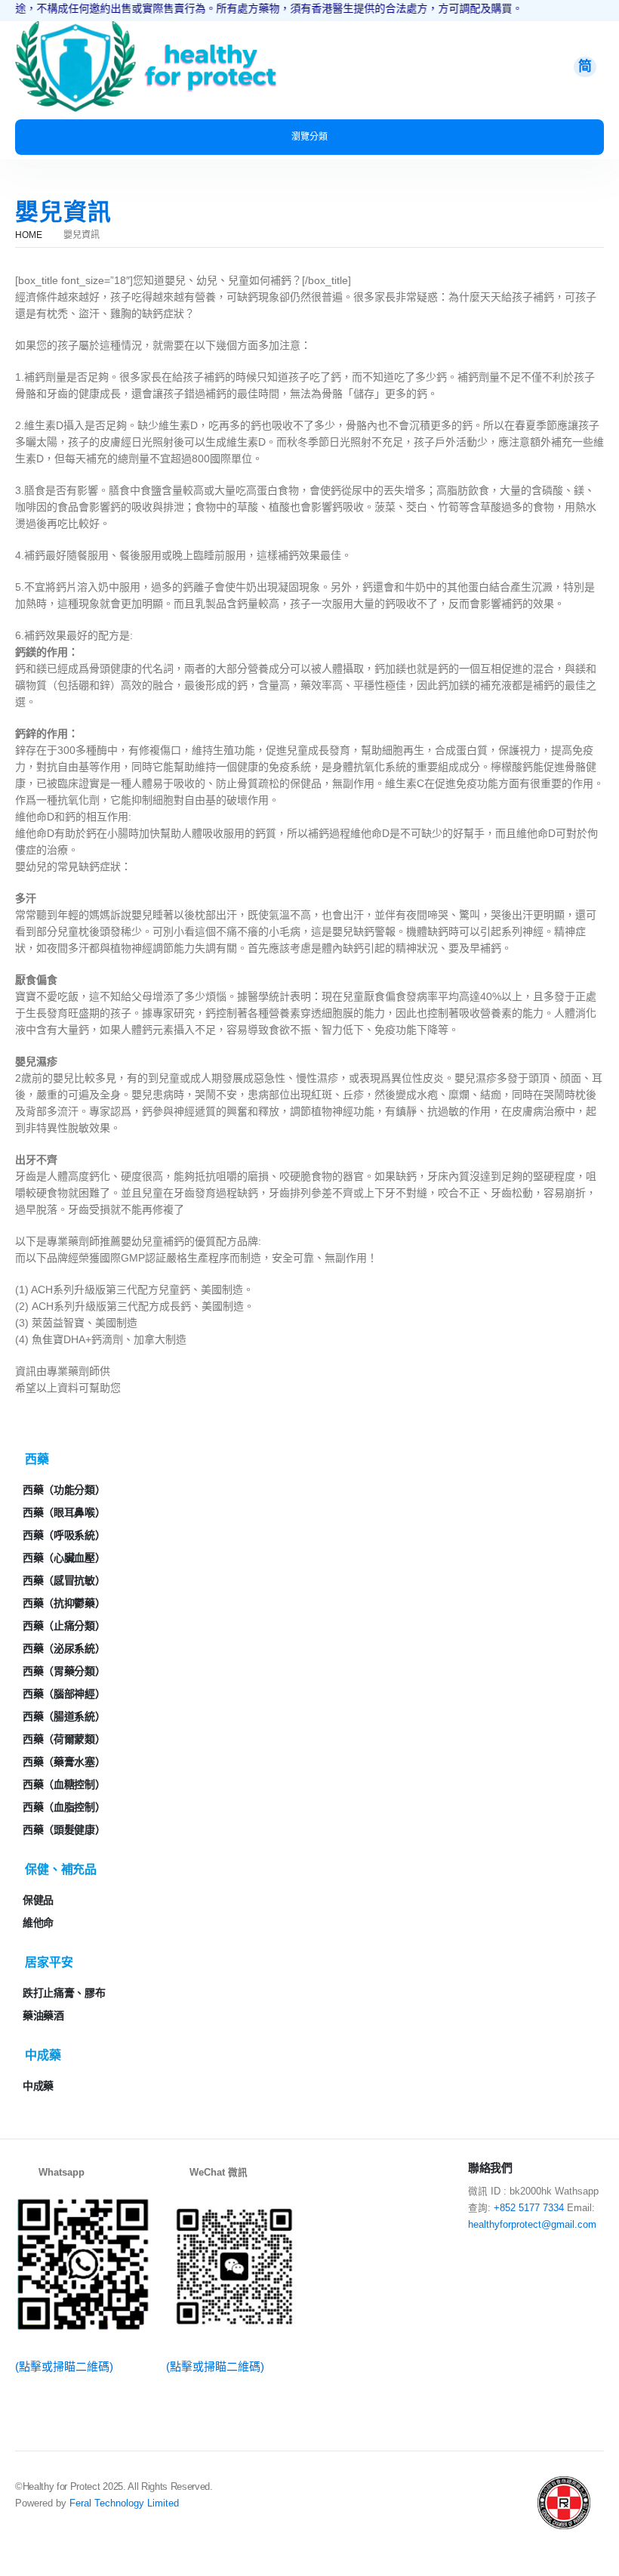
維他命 (38, 1923)
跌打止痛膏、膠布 (64, 1993)
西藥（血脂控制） (64, 1807)
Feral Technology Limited (124, 2503)
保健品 (38, 1900)
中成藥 (38, 2086)
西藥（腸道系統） (64, 1716)
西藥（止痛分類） (64, 1626)
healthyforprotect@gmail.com (532, 2225)
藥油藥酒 (43, 2015)
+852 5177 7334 (529, 2208)
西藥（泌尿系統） (64, 1648)
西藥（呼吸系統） (64, 1535)
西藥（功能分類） (64, 1490)
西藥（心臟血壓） (64, 1558)
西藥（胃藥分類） (64, 1671)
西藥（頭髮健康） (64, 1830)
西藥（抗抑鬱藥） (64, 1603)
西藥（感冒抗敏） (64, 1580)
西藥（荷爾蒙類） (64, 1739)
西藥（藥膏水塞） (64, 1762)
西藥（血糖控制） (64, 1784)
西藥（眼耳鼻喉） (64, 1512)
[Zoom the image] (75, 29)
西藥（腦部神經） (64, 1694)
